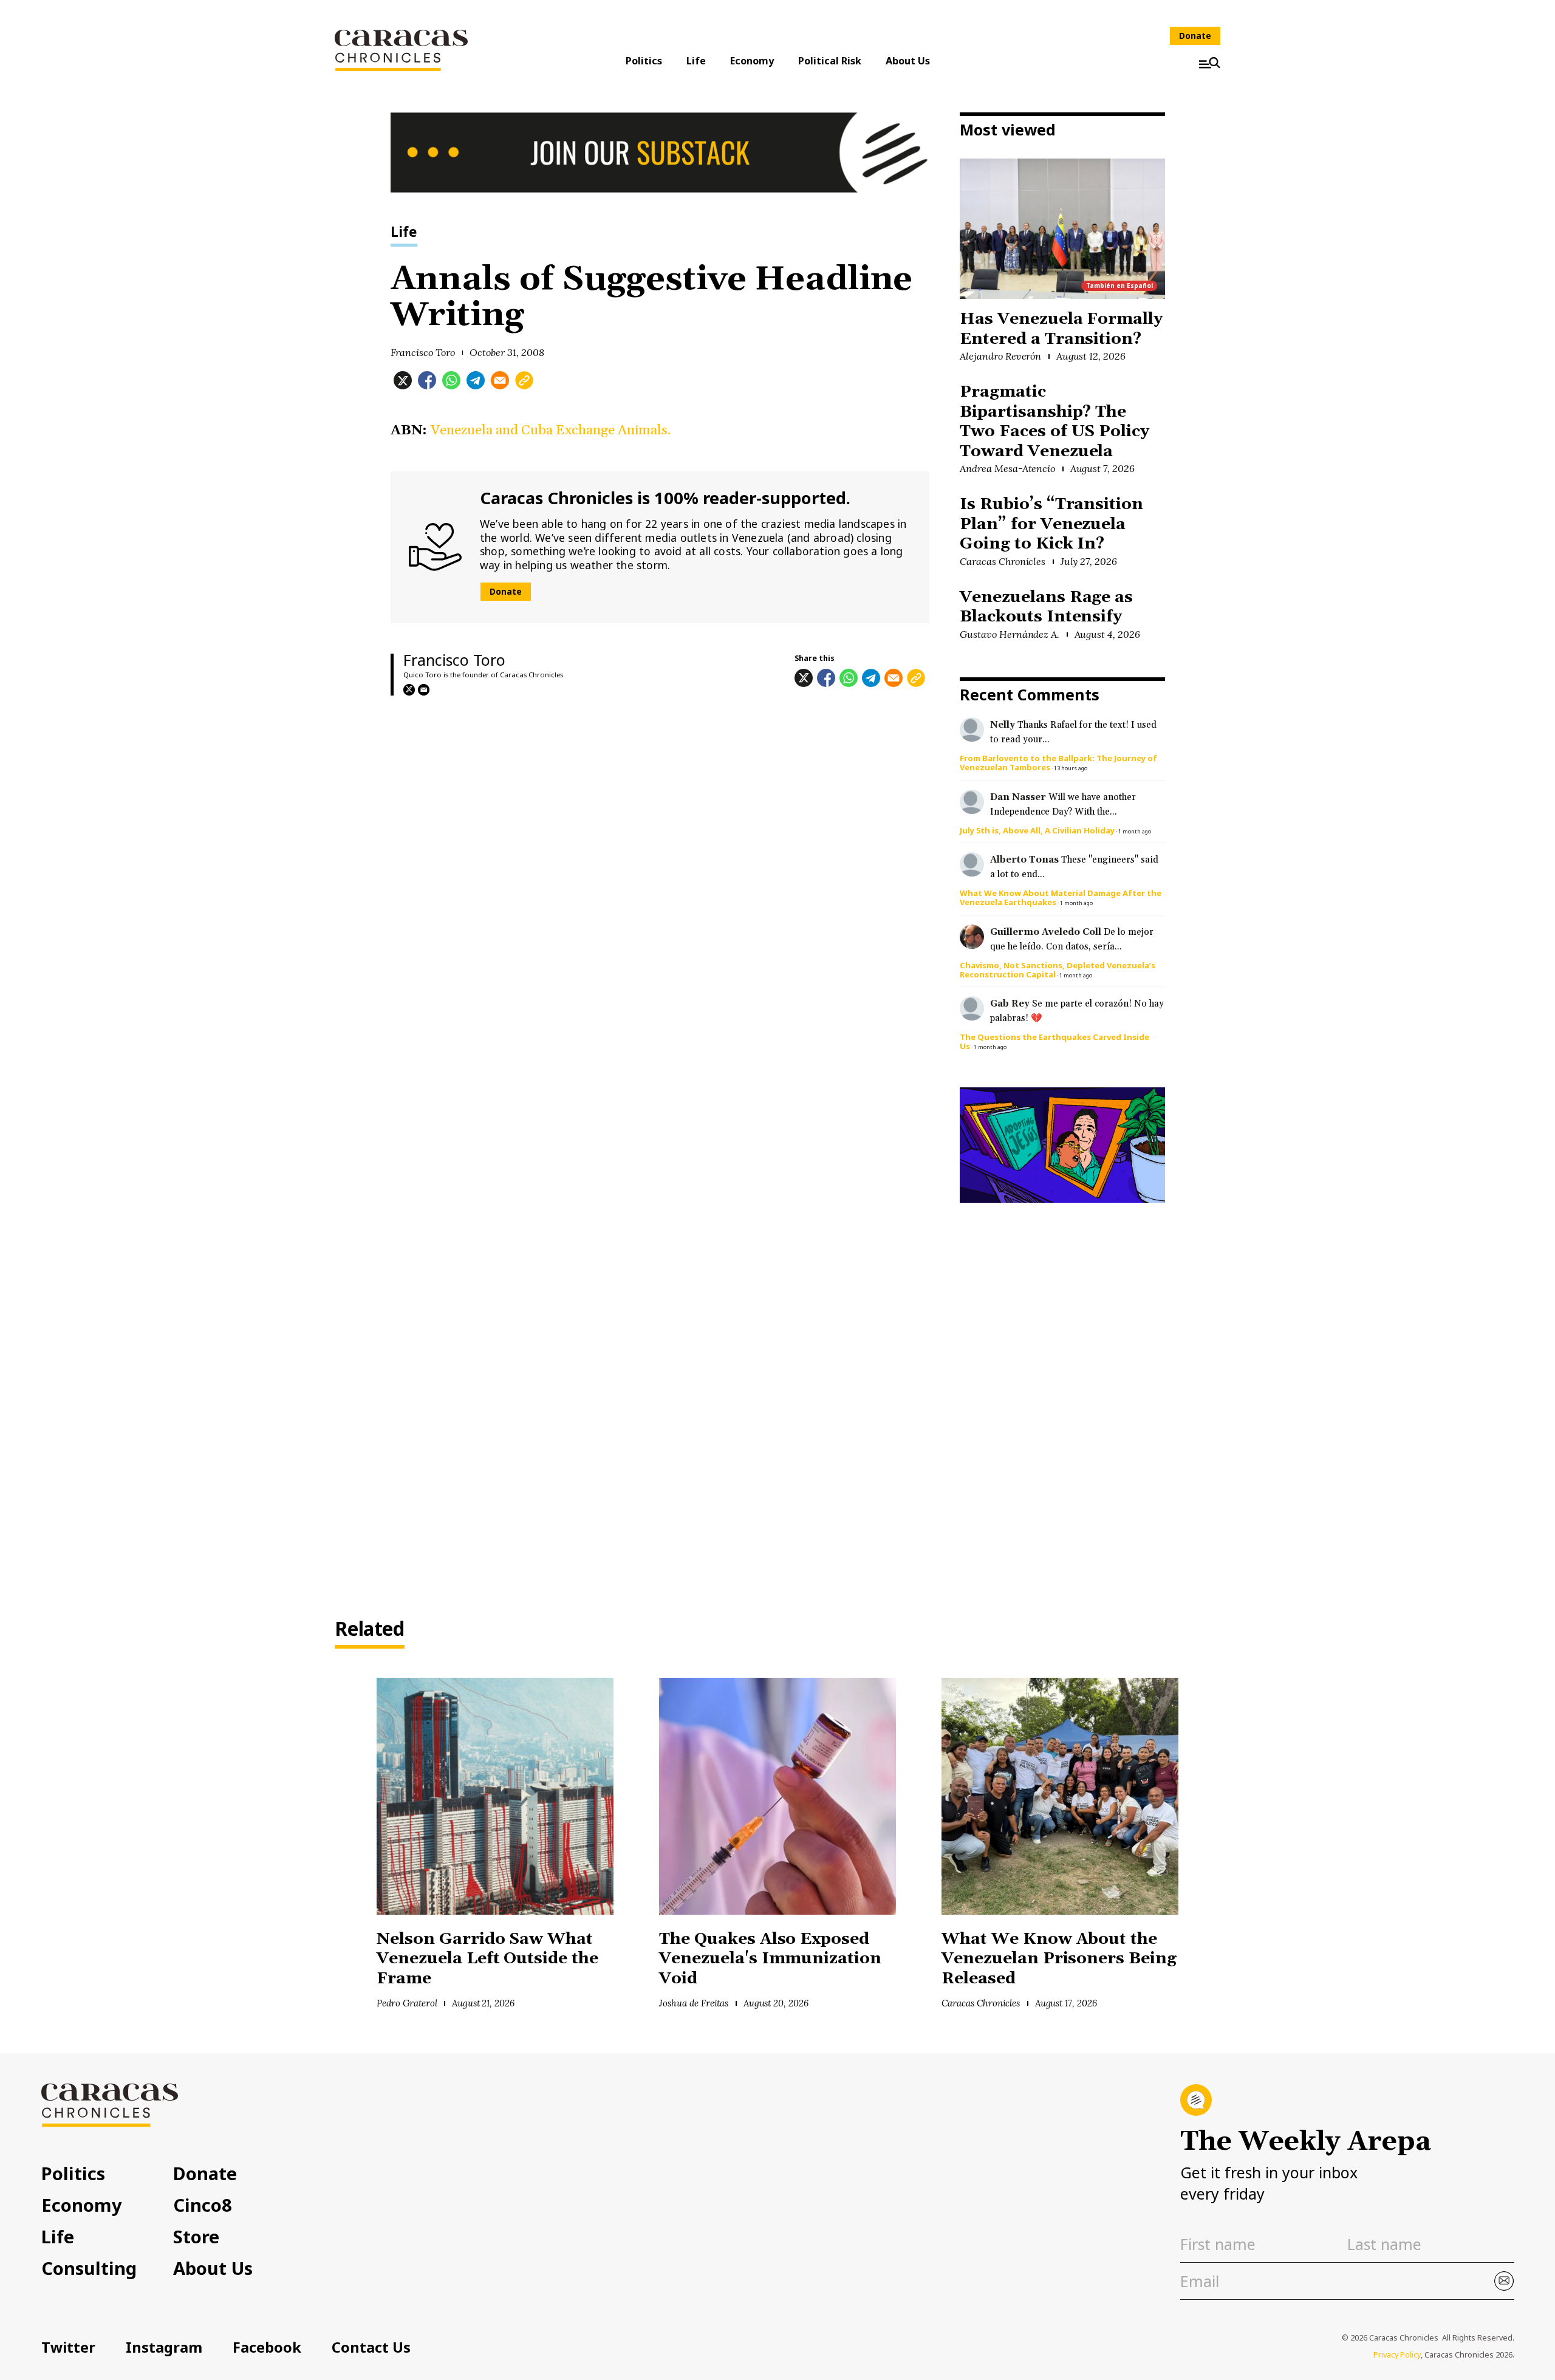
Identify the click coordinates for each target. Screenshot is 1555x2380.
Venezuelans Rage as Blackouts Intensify (1046, 607)
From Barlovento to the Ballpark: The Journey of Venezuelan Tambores (1058, 763)
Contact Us (371, 2347)
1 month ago (1135, 831)
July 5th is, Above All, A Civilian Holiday (1037, 830)
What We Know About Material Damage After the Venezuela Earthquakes (1061, 898)
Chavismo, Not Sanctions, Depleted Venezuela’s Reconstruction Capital (1058, 970)
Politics (644, 61)
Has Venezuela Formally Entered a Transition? (1061, 329)
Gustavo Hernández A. (1010, 634)
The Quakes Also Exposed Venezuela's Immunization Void (770, 1959)
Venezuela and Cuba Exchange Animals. (551, 430)
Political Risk (830, 61)
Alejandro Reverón (1000, 356)
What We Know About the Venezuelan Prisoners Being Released (1059, 1959)
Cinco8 (203, 2205)
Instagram (164, 2347)
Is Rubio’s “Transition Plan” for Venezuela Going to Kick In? (1051, 524)
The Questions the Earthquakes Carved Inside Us (1054, 1041)
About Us (908, 61)
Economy (752, 61)
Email (424, 690)
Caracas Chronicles (1003, 561)
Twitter (68, 2347)
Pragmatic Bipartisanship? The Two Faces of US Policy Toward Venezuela (1054, 422)
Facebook (267, 2347)
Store (196, 2236)
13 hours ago (1071, 768)
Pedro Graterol (407, 2003)
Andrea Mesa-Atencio (1007, 468)
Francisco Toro (423, 352)
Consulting (89, 2268)
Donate (1195, 36)
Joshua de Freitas (694, 2003)
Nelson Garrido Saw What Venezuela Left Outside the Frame (487, 1959)
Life (696, 61)
